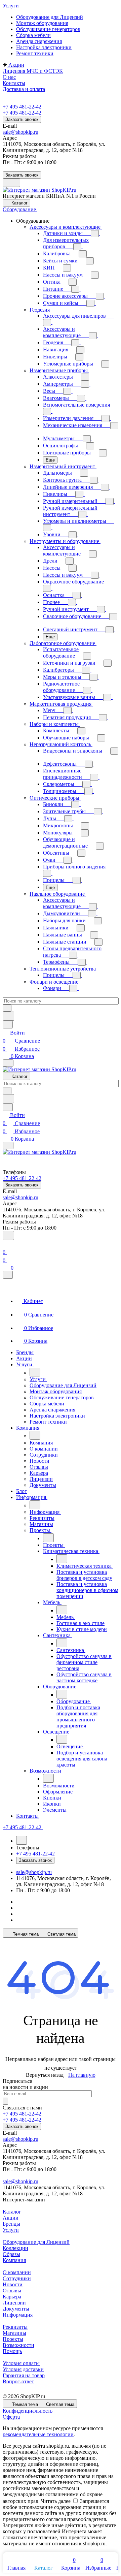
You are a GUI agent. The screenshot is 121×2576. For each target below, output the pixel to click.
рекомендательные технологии (38, 2434)
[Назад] (35, 1372)
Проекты (13, 2339)
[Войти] (6, 1244)
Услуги (11, 2230)
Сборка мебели (33, 35)
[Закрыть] (8, 1275)
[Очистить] (7, 1008)
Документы (16, 2309)
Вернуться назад (45, 2075)
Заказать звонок (22, 119)
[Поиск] (8, 1235)
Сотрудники (17, 2278)
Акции (11, 2218)
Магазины (14, 2333)
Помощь (12, 2351)
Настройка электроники (44, 47)
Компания (14, 2260)
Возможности (18, 2345)
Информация (18, 2315)
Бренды (11, 2224)
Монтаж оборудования (42, 23)
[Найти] (8, 1016)
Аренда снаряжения (39, 41)
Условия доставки (23, 2369)
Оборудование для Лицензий (50, 17)
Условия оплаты (21, 2363)
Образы (11, 2254)
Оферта (11, 2417)
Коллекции (15, 2248)
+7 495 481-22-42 (22, 107)
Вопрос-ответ (18, 2381)
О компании (17, 2272)
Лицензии (14, 2303)
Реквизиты (15, 2327)
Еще (50, 460)
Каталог (12, 2212)
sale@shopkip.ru (21, 132)
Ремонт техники (35, 53)
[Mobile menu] (8, 1146)
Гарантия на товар (24, 2375)
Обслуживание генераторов (48, 29)
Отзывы (12, 2291)
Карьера (12, 2297)
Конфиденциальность (28, 2411)
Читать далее (56, 2501)
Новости (13, 2284)
